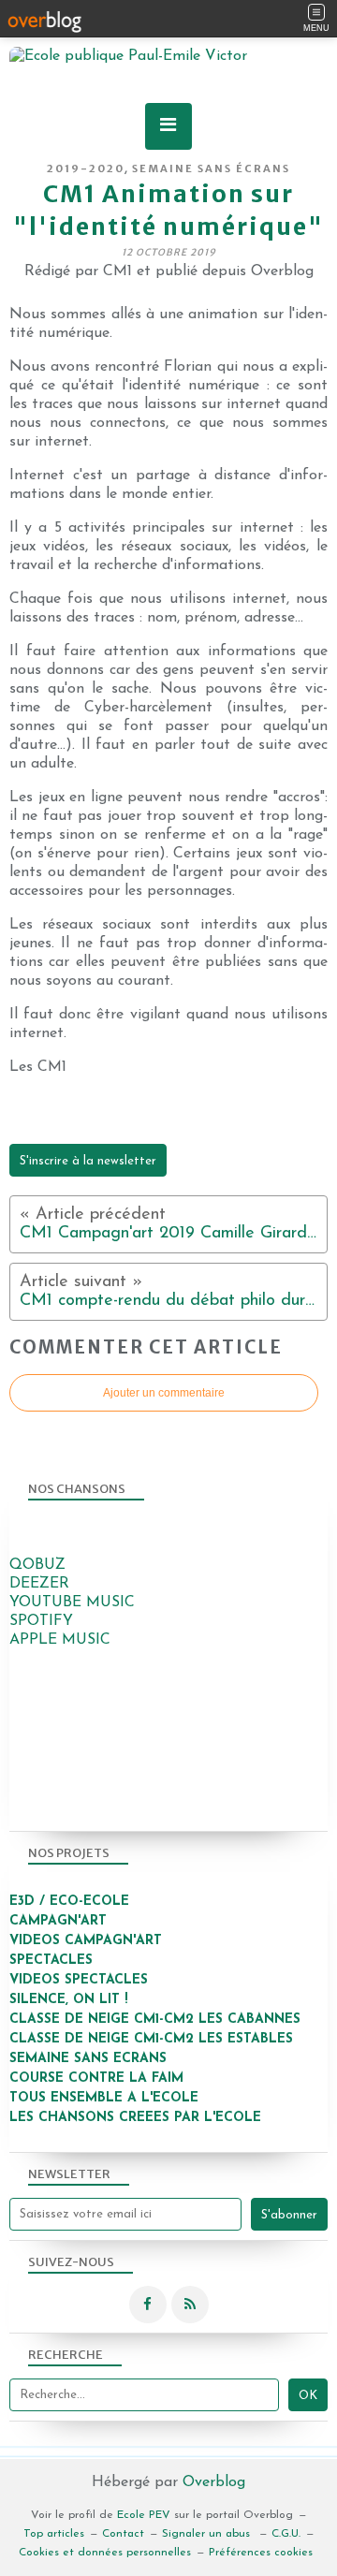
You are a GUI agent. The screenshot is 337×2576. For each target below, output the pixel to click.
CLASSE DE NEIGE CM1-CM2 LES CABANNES (155, 2020)
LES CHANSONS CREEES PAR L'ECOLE (135, 2118)
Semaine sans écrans (211, 168)
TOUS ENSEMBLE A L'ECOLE (104, 2098)
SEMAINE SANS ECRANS (88, 2059)
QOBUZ (37, 1565)
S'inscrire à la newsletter (88, 1161)
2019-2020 (86, 168)
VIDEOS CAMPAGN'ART (86, 1941)
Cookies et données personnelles (105, 2553)
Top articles (54, 2534)
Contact (123, 2534)
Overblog (214, 2482)
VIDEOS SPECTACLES (79, 1980)
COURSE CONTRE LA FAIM (96, 2078)
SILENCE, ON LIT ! (71, 2000)
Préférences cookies (261, 2553)
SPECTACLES (51, 1961)
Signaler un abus (208, 2534)
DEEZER (39, 1584)
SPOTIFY (41, 1621)
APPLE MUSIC (60, 1640)
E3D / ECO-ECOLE (69, 1902)
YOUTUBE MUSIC (72, 1603)
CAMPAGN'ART (58, 1921)
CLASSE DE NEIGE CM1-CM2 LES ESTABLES (151, 2039)
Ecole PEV (144, 2515)
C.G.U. (286, 2534)
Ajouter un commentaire (164, 1393)
